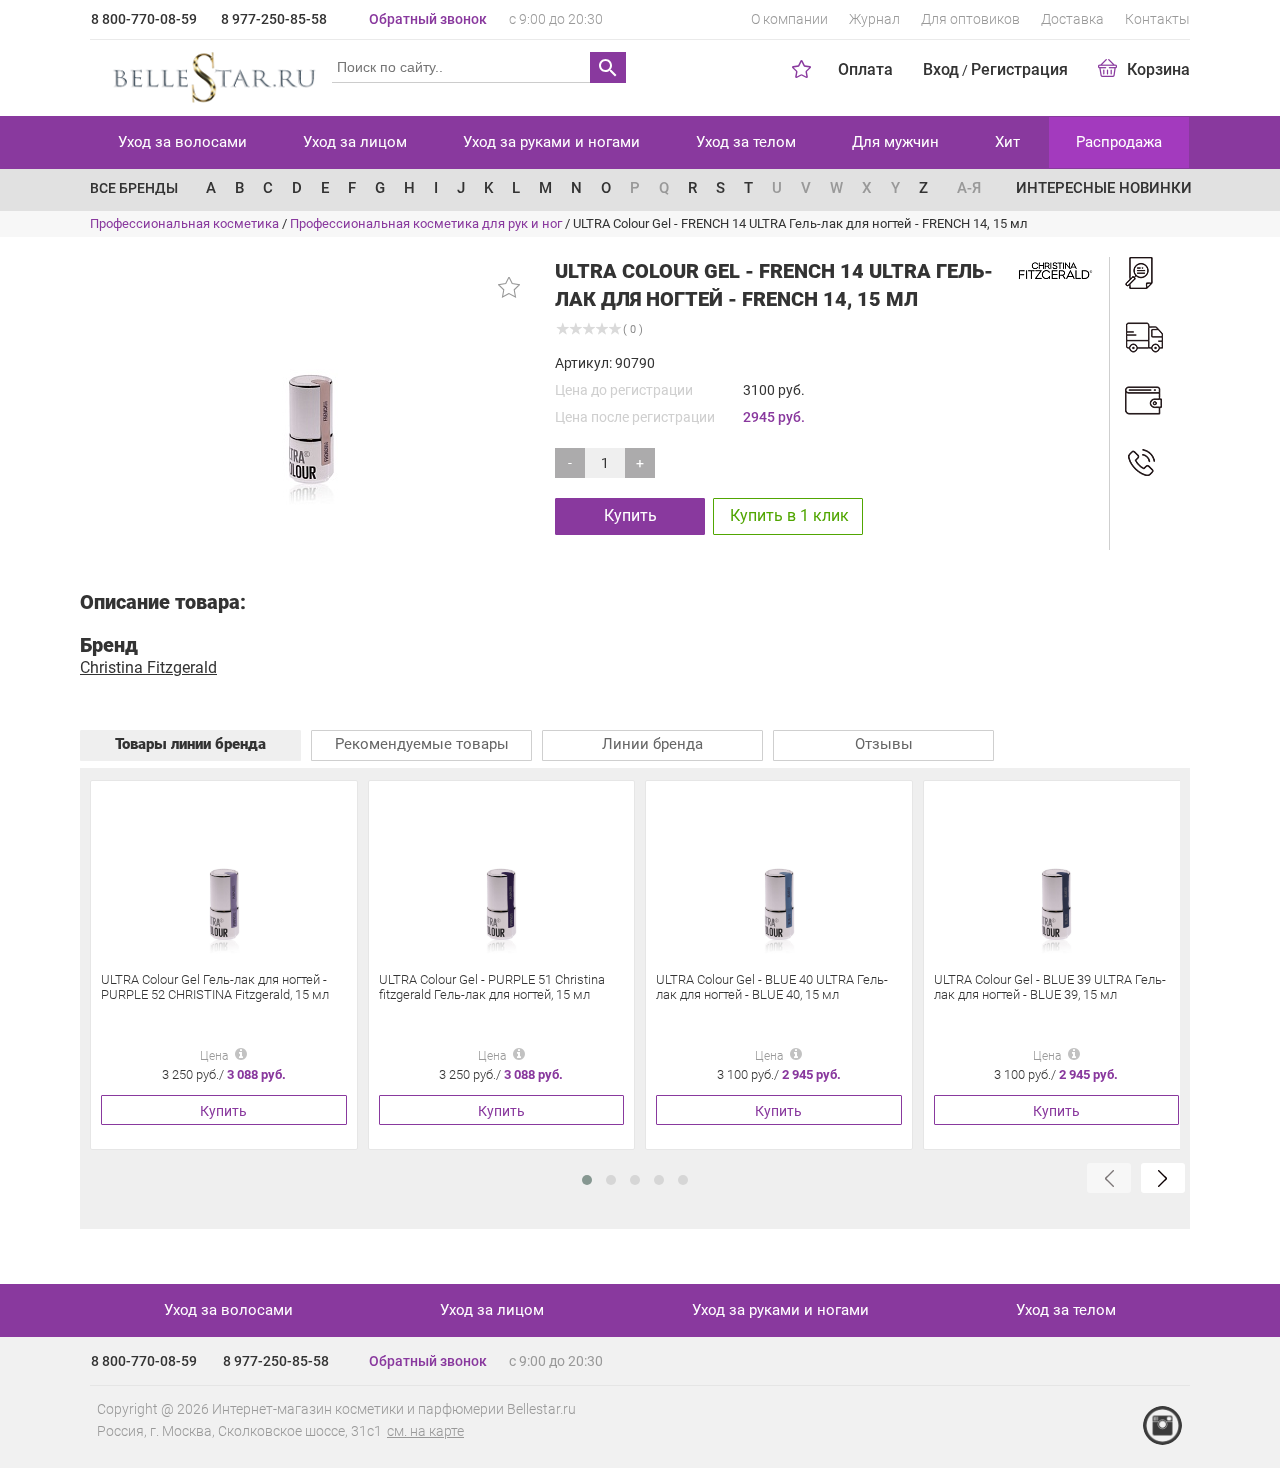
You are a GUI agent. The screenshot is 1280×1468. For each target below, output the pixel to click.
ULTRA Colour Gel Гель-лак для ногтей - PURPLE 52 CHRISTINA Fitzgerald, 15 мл (215, 987)
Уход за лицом (355, 142)
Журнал (874, 19)
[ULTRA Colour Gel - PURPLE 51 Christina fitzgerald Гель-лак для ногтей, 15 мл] (501, 873)
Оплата (865, 69)
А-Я (969, 188)
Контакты (1157, 19)
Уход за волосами (182, 142)
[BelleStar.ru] (210, 74)
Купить (630, 515)
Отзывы (884, 744)
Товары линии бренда (190, 744)
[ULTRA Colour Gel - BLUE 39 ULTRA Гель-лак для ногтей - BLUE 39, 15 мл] (1056, 873)
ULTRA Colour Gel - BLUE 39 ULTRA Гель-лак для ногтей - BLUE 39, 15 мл (1050, 987)
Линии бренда (652, 744)
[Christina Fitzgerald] (1054, 269)
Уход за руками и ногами (551, 142)
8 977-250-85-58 (274, 19)
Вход (941, 69)
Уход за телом (746, 142)
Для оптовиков (970, 19)
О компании (789, 19)
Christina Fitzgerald (148, 667)
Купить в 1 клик (789, 515)
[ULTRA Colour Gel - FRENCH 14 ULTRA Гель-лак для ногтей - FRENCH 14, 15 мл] (310, 383)
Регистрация (1019, 69)
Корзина (1158, 69)
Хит (1007, 142)
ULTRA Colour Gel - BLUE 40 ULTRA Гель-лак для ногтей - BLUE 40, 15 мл (772, 987)
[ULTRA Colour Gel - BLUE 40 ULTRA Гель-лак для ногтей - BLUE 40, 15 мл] (779, 873)
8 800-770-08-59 (144, 19)
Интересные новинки (1104, 188)
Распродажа (1119, 142)
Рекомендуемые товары (422, 744)
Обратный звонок (428, 19)
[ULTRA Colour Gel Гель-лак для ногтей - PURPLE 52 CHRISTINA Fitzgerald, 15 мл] (224, 873)
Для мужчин (895, 142)
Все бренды (134, 188)
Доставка (1072, 19)
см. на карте (425, 1431)
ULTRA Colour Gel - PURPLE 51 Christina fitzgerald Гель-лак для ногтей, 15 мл (492, 987)
